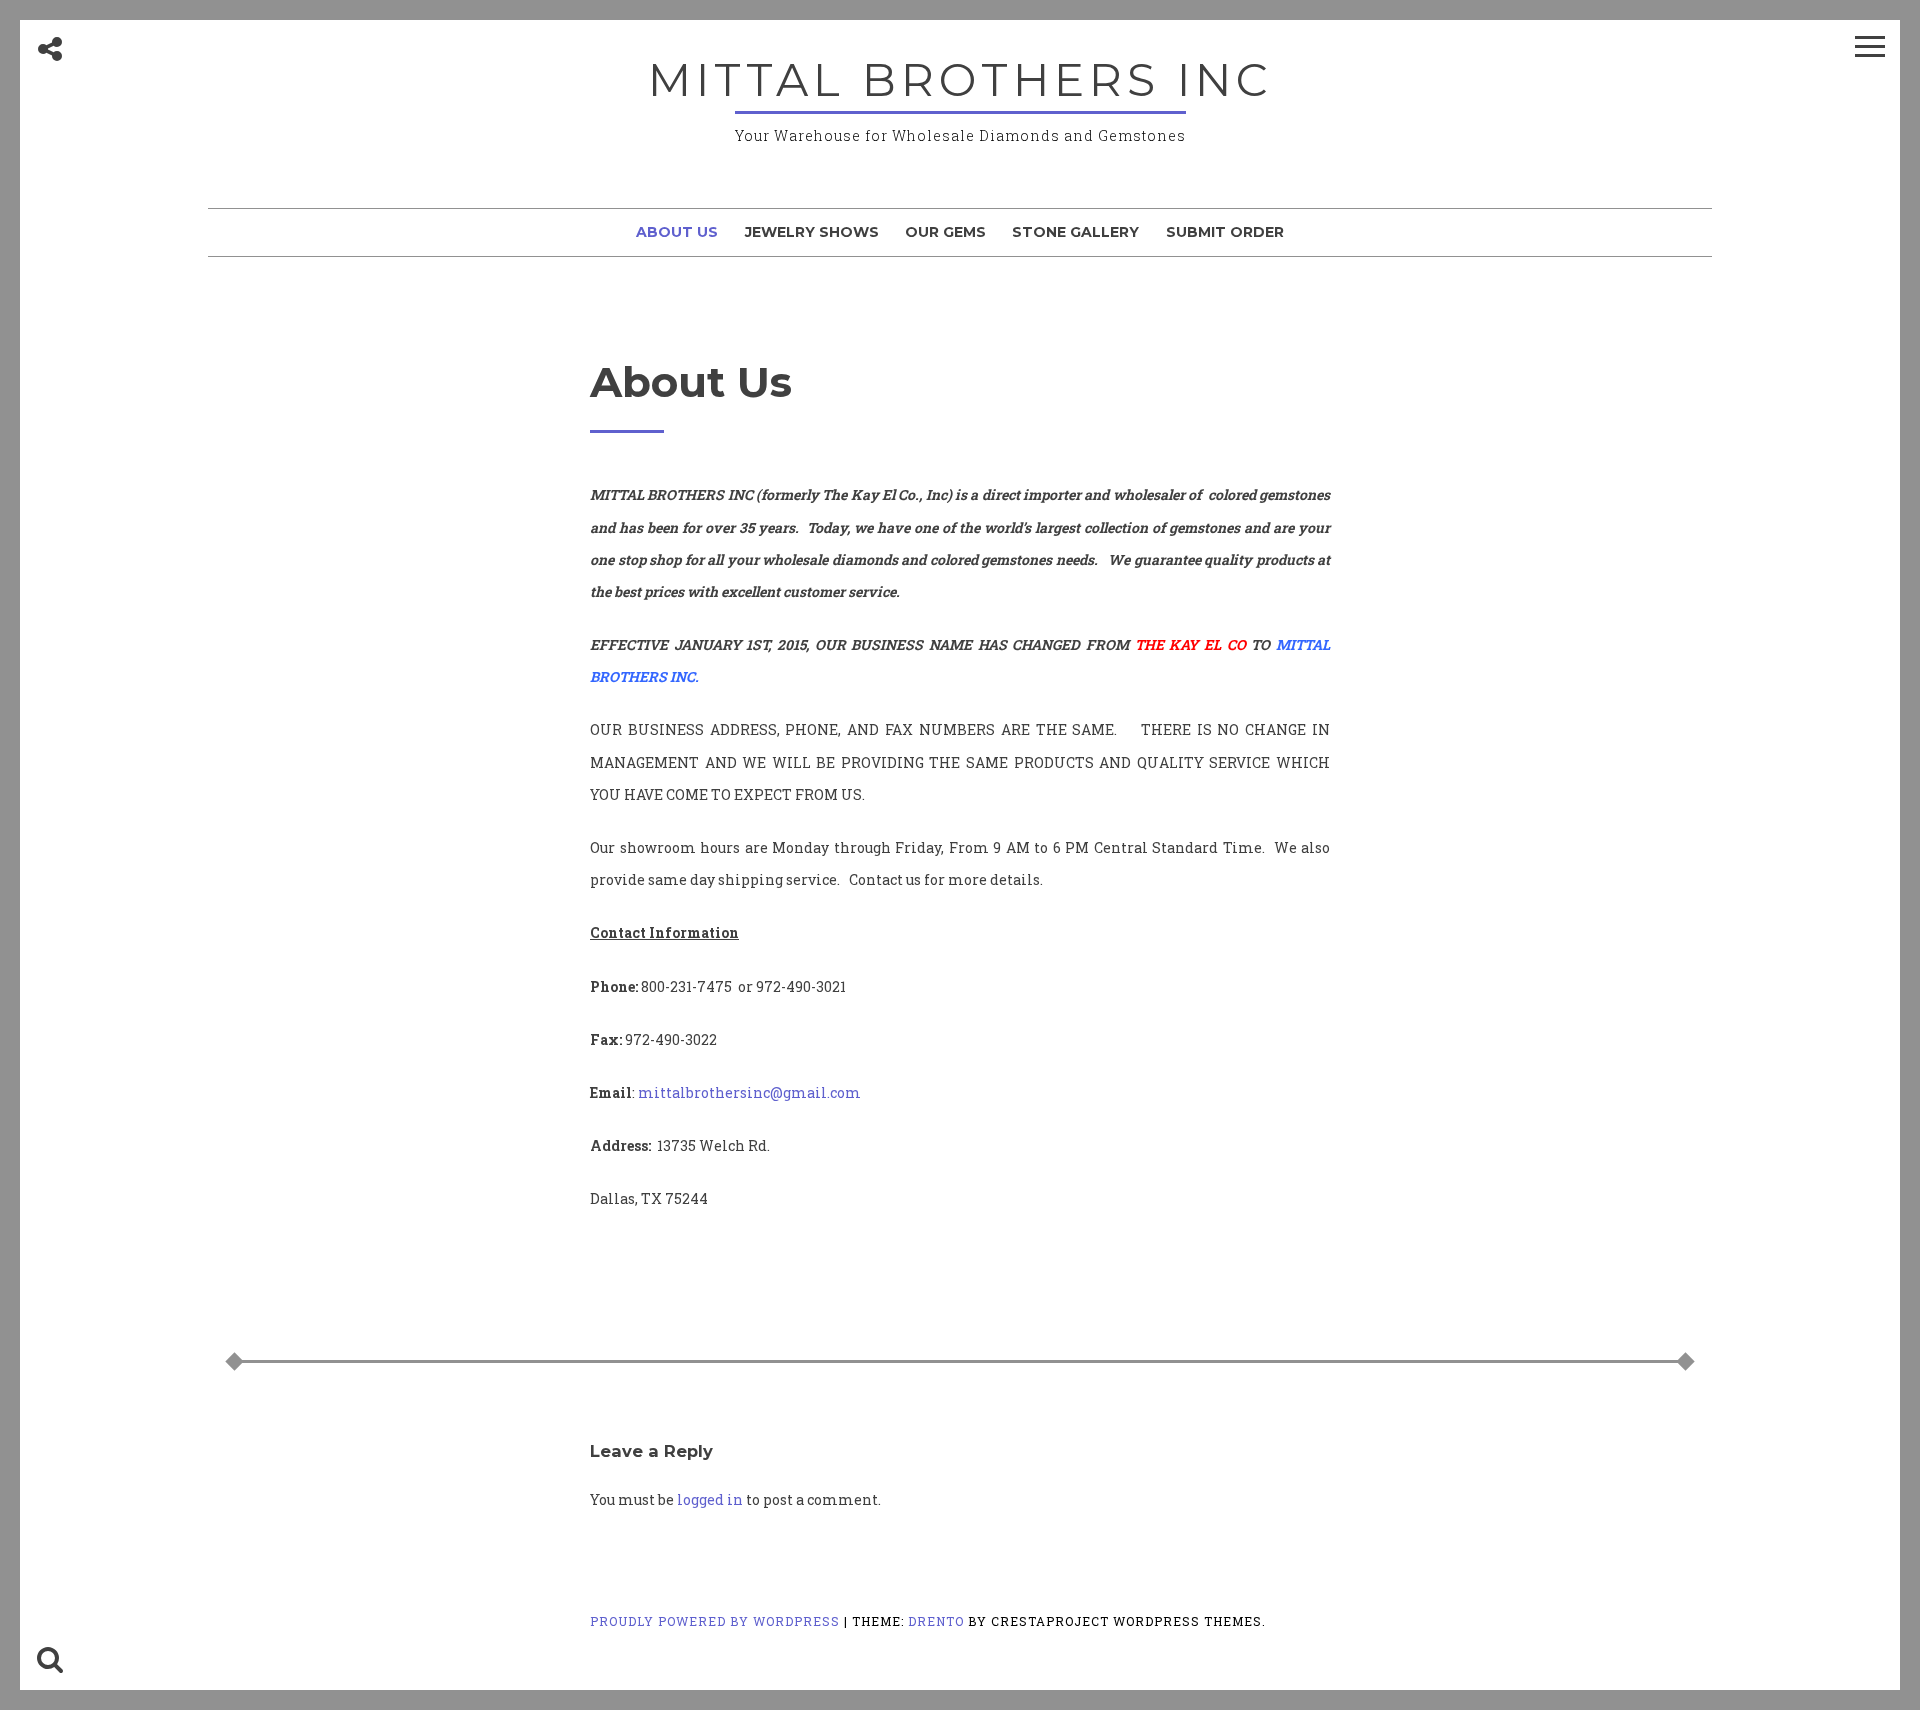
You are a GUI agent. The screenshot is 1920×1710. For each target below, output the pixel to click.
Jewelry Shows (812, 232)
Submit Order (1225, 232)
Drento (936, 1621)
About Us (677, 232)
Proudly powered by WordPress (717, 1621)
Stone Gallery (1075, 232)
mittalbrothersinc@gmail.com (749, 1092)
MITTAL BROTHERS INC (960, 79)
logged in (710, 1499)
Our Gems (945, 232)
